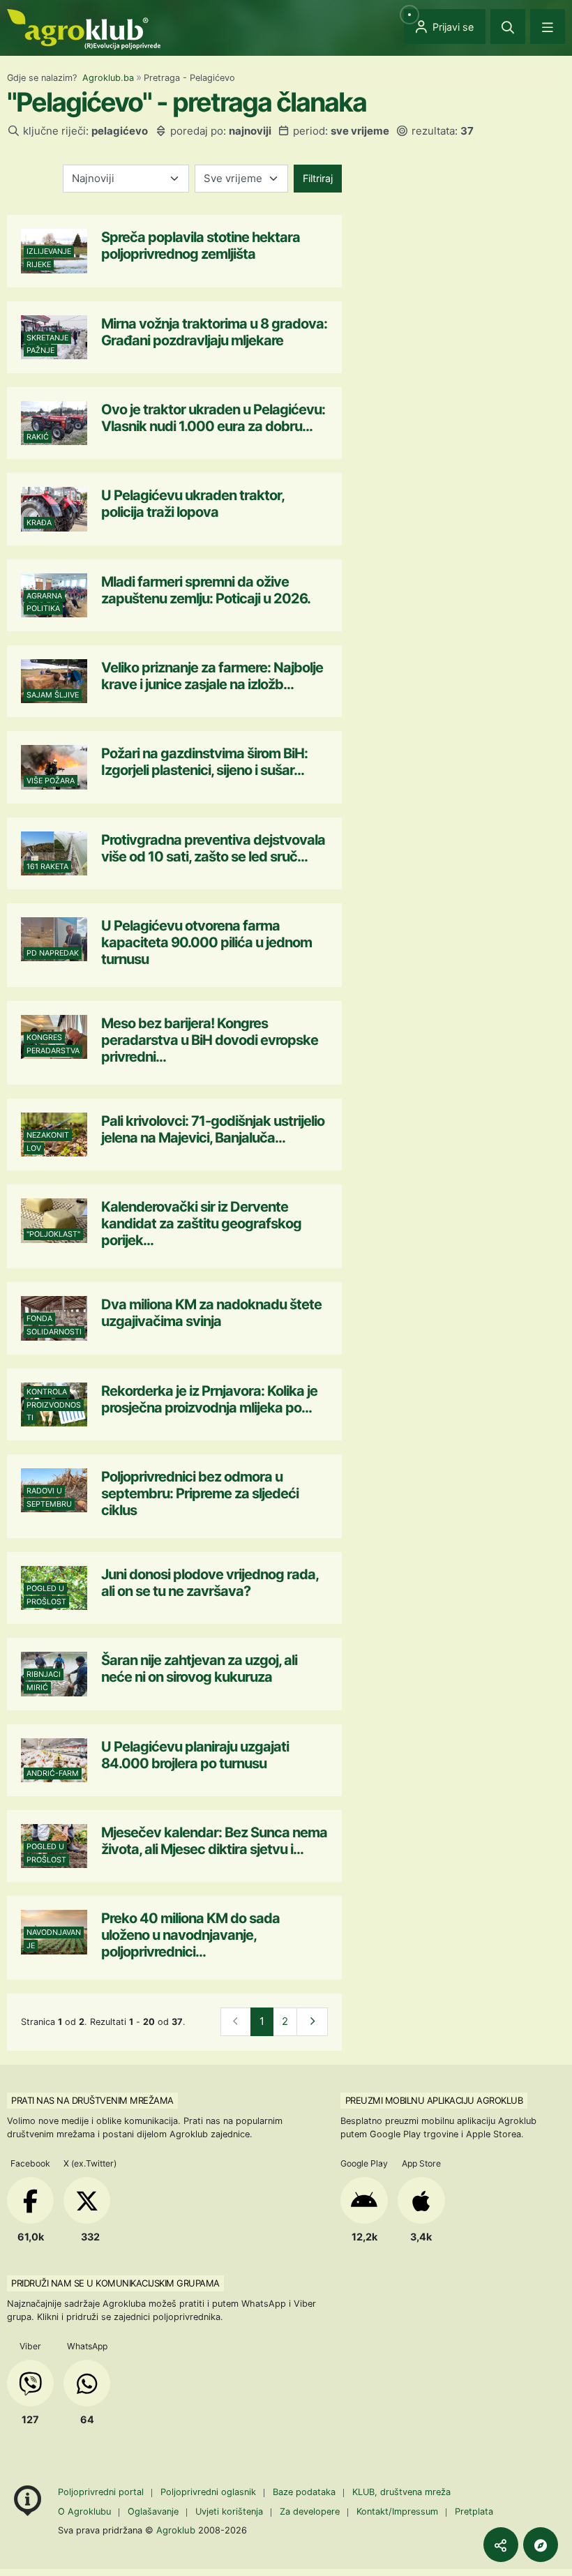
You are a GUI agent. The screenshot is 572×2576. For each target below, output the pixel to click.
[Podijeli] (501, 2545)
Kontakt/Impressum (397, 2511)
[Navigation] (548, 27)
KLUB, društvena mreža (401, 2492)
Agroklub (176, 2530)
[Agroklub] (84, 28)
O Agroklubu (84, 2511)
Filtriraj (318, 178)
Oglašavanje (153, 2511)
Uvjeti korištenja (229, 2511)
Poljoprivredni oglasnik (210, 2492)
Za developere (310, 2511)
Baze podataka (306, 2492)
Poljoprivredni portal (102, 2492)
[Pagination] (312, 2022)
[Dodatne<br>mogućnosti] (541, 2545)
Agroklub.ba (108, 78)
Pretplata (474, 2511)
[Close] (508, 27)
